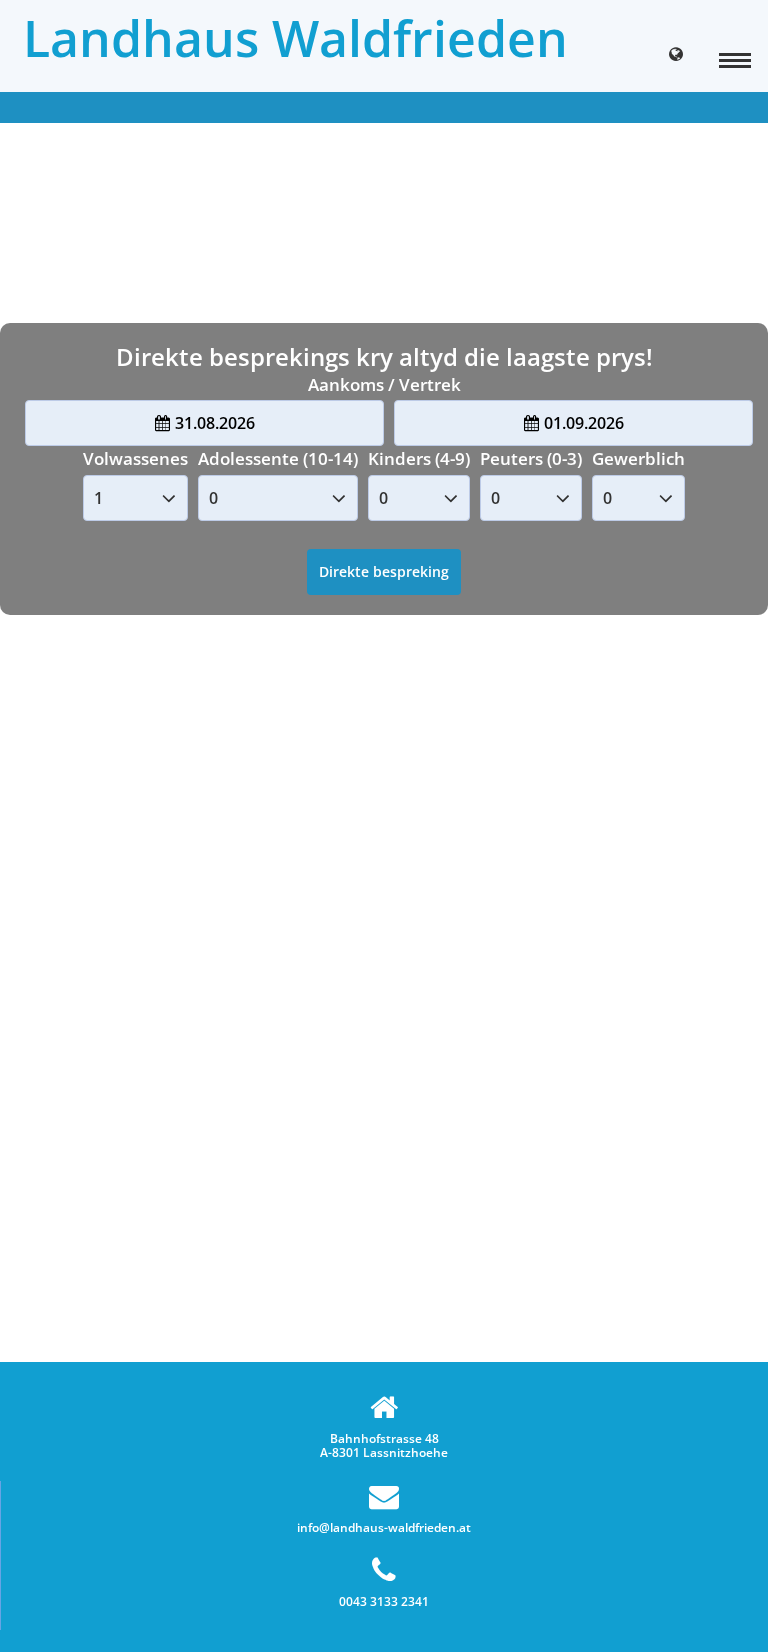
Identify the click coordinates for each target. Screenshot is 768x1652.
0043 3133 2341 (384, 1601)
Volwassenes (135, 458)
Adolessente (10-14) (278, 458)
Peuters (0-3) (531, 458)
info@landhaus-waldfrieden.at (384, 1527)
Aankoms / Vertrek (384, 384)
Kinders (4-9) (419, 458)
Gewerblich (638, 458)
